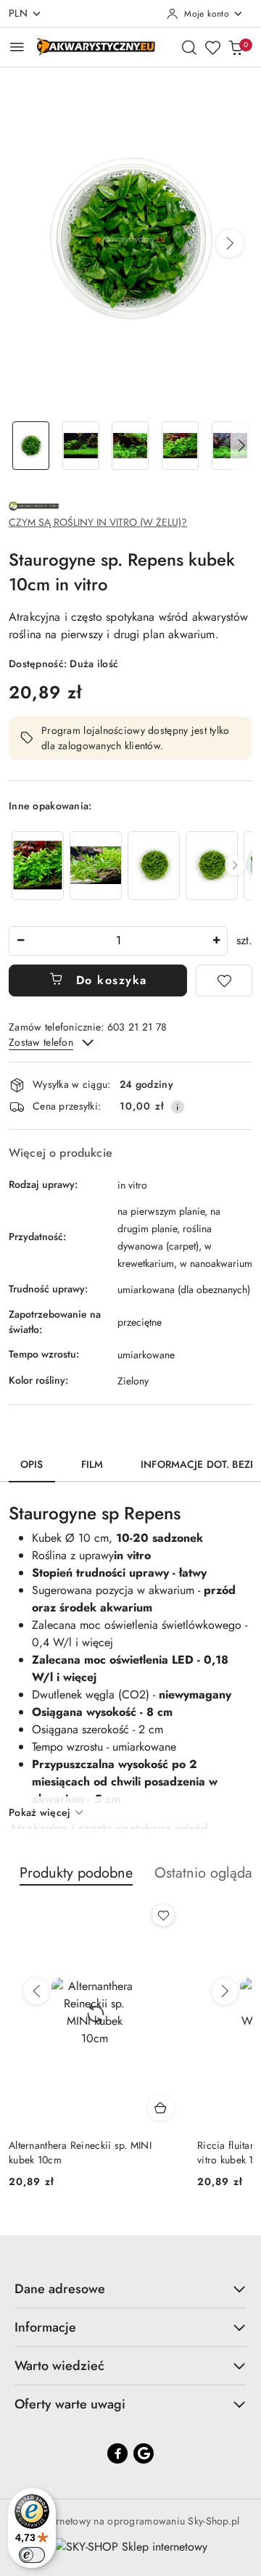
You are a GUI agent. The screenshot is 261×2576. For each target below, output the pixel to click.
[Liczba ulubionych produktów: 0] (212, 47)
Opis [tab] (32, 1464)
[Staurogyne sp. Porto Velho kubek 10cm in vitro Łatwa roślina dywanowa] (154, 866)
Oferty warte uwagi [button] (70, 2404)
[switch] (32, 2555)
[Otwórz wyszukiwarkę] (189, 47)
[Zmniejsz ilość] (20, 941)
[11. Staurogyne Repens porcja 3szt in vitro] (38, 866)
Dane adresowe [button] (60, 2289)
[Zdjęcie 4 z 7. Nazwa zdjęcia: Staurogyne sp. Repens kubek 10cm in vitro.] (180, 446)
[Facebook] (117, 2453)
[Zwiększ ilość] (216, 941)
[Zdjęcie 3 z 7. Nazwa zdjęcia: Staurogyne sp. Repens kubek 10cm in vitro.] (131, 446)
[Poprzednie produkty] (36, 1991)
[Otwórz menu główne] (17, 47)
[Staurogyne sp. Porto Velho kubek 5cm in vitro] (212, 866)
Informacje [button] (45, 2327)
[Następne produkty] (225, 1991)
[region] (130, 866)
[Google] (144, 2453)
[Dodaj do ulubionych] (224, 981)
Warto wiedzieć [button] (59, 2366)
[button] (230, 244)
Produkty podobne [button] (76, 1873)
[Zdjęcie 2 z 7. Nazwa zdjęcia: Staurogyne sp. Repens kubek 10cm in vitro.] (81, 446)
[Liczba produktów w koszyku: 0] (236, 47)
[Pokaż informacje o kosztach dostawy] (178, 1107)
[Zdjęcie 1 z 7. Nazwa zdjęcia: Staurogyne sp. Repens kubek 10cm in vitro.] (31, 446)
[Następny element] (235, 865)
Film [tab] (92, 1464)
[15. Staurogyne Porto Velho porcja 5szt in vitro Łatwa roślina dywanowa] (96, 866)
